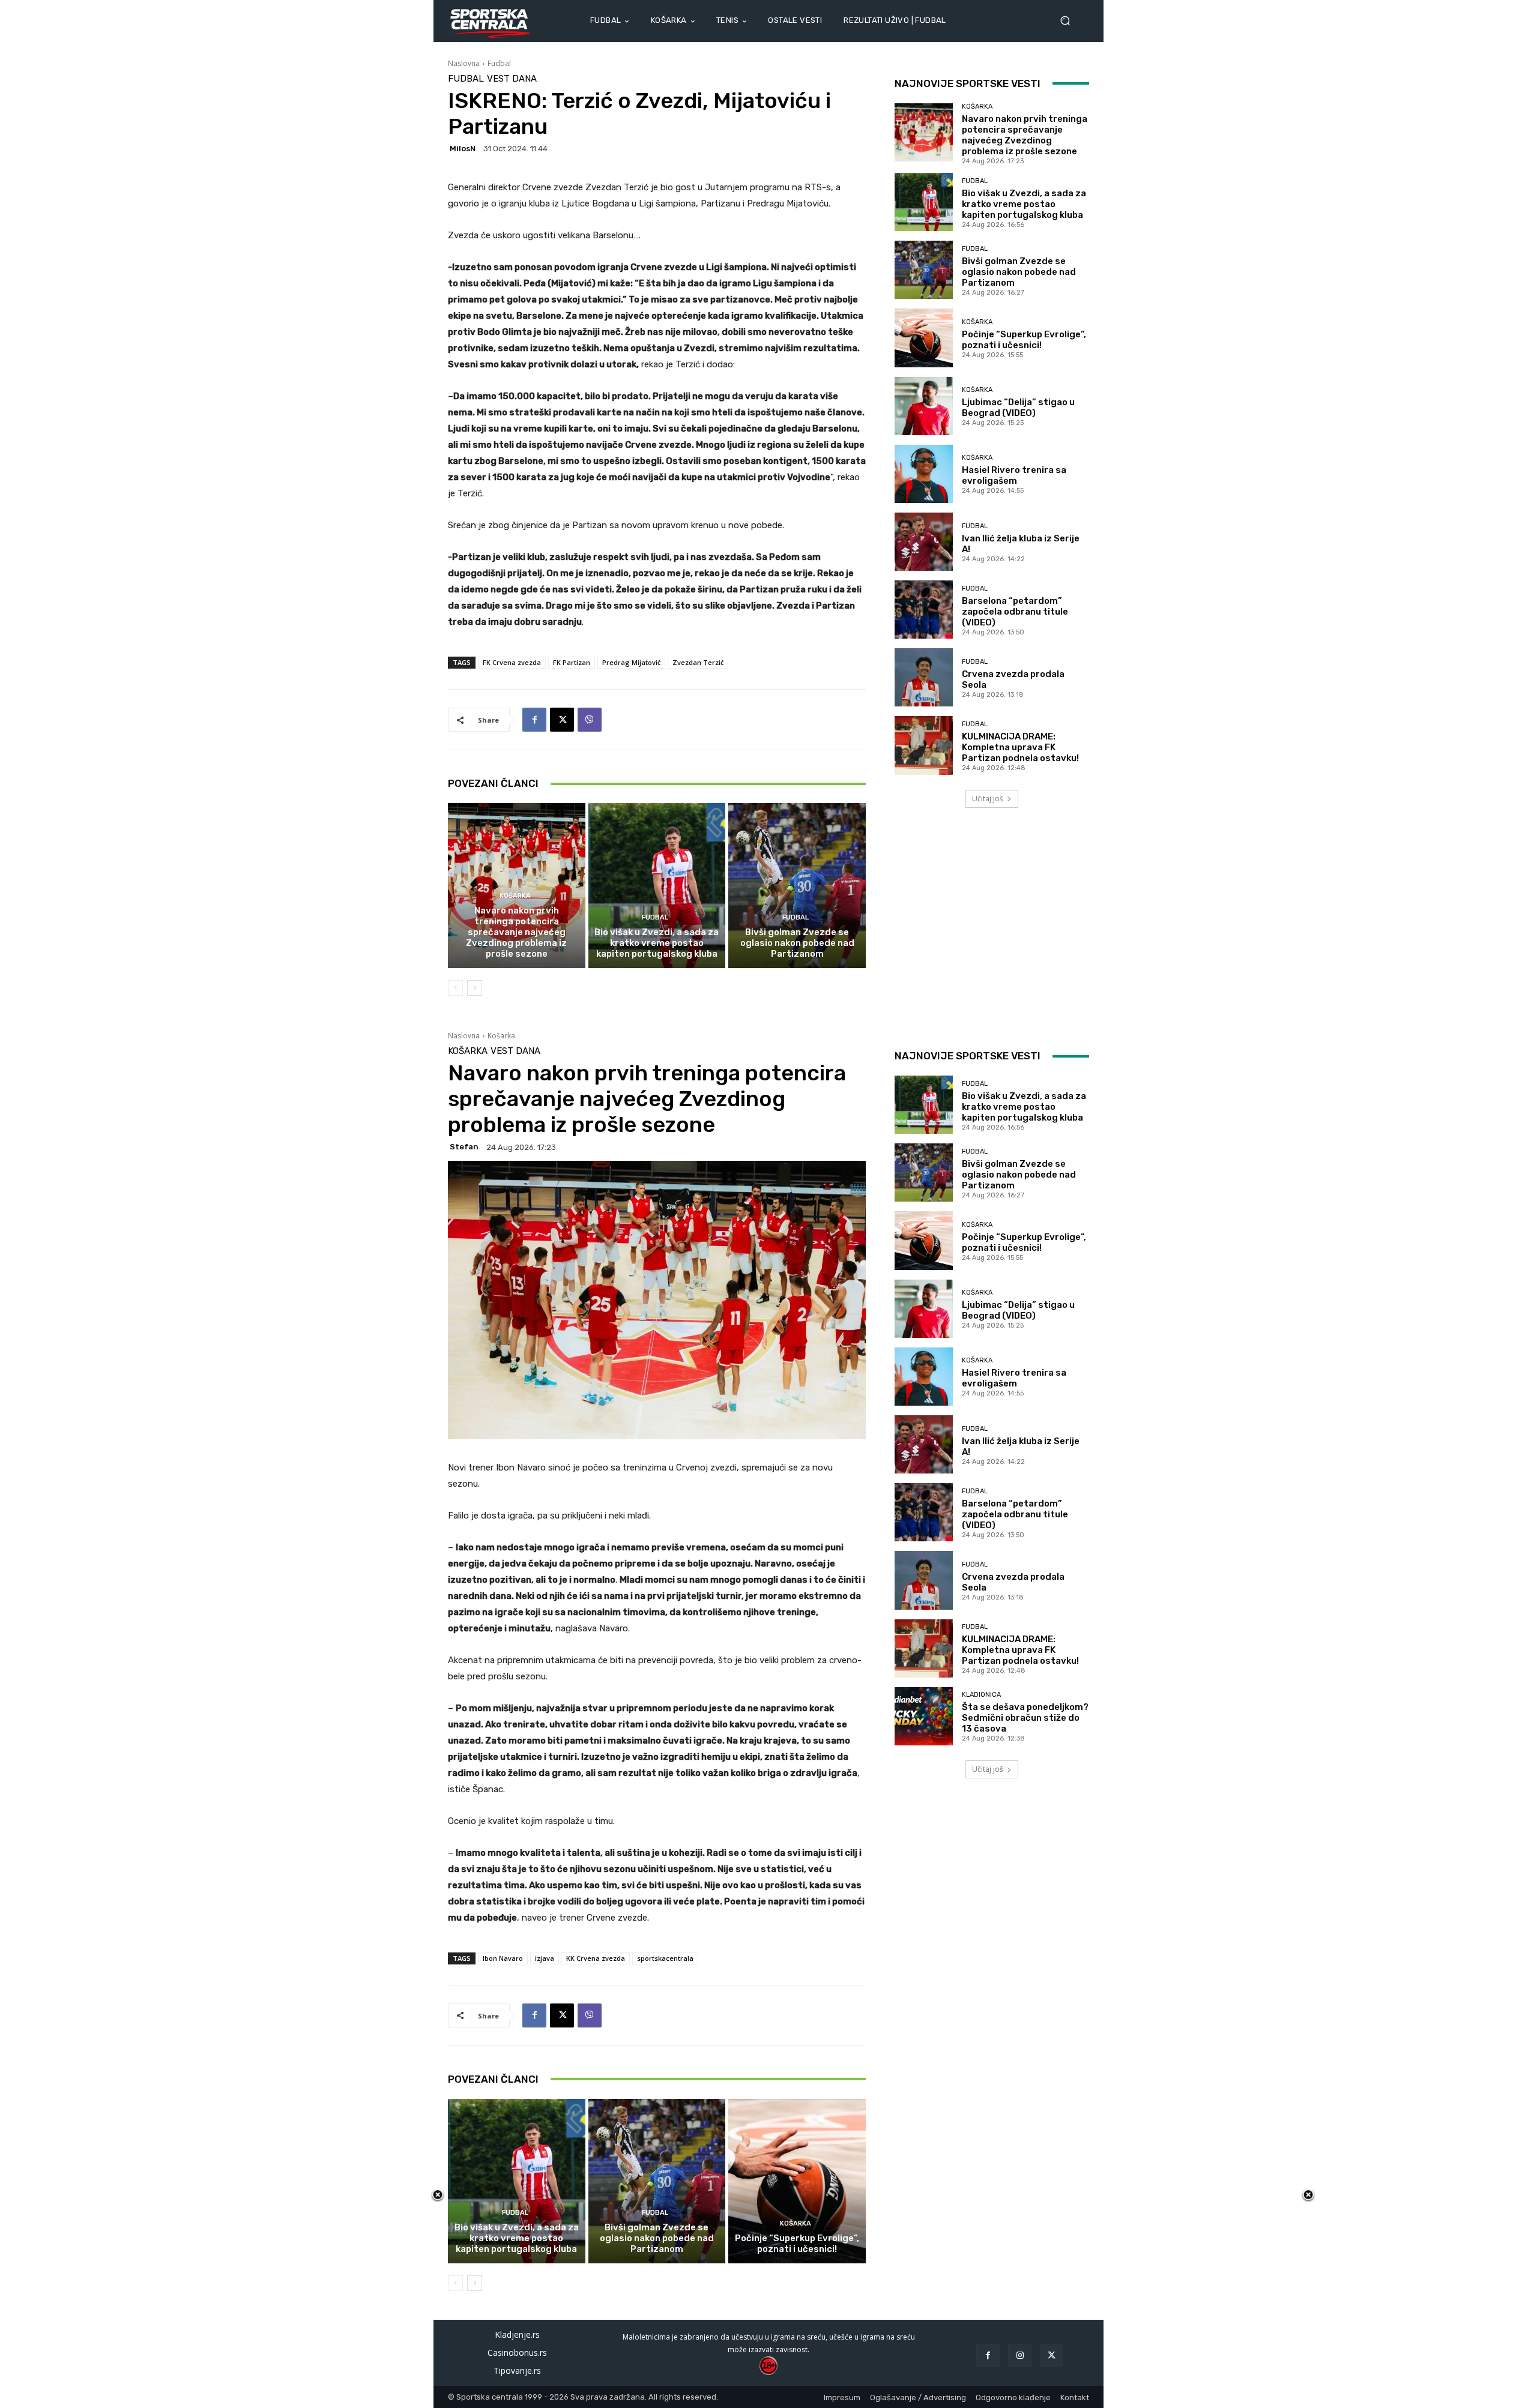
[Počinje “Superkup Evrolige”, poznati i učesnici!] (924, 338)
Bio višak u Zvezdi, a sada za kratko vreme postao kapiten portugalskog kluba (657, 943)
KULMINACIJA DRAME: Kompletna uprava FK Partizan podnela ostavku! (1020, 747)
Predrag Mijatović (631, 662)
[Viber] (590, 720)
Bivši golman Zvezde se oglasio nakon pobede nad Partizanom (797, 943)
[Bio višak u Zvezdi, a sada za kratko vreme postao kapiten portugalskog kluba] (657, 885)
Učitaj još (988, 799)
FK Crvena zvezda (512, 662)
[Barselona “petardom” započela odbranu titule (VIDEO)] (924, 610)
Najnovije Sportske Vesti (968, 83)
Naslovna (464, 63)
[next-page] (475, 988)
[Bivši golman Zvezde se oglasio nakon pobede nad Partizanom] (797, 885)
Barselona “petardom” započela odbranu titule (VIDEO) (1015, 612)
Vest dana (512, 79)
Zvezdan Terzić (698, 662)
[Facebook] (534, 720)
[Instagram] (1020, 2355)
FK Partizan (572, 662)
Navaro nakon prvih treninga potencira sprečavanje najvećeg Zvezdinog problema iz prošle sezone (516, 932)
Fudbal (499, 63)
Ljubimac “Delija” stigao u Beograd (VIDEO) (1018, 408)
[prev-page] (455, 988)
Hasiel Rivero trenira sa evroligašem (1014, 475)
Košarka (515, 896)
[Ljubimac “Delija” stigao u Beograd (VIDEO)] (924, 406)
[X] (562, 720)
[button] (1070, 21)
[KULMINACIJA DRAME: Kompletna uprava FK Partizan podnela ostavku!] (924, 745)
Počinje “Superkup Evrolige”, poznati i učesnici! (1024, 340)
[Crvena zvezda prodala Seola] (924, 677)
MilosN (463, 149)
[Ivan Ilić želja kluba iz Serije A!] (924, 542)
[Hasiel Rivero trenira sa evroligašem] (924, 474)
